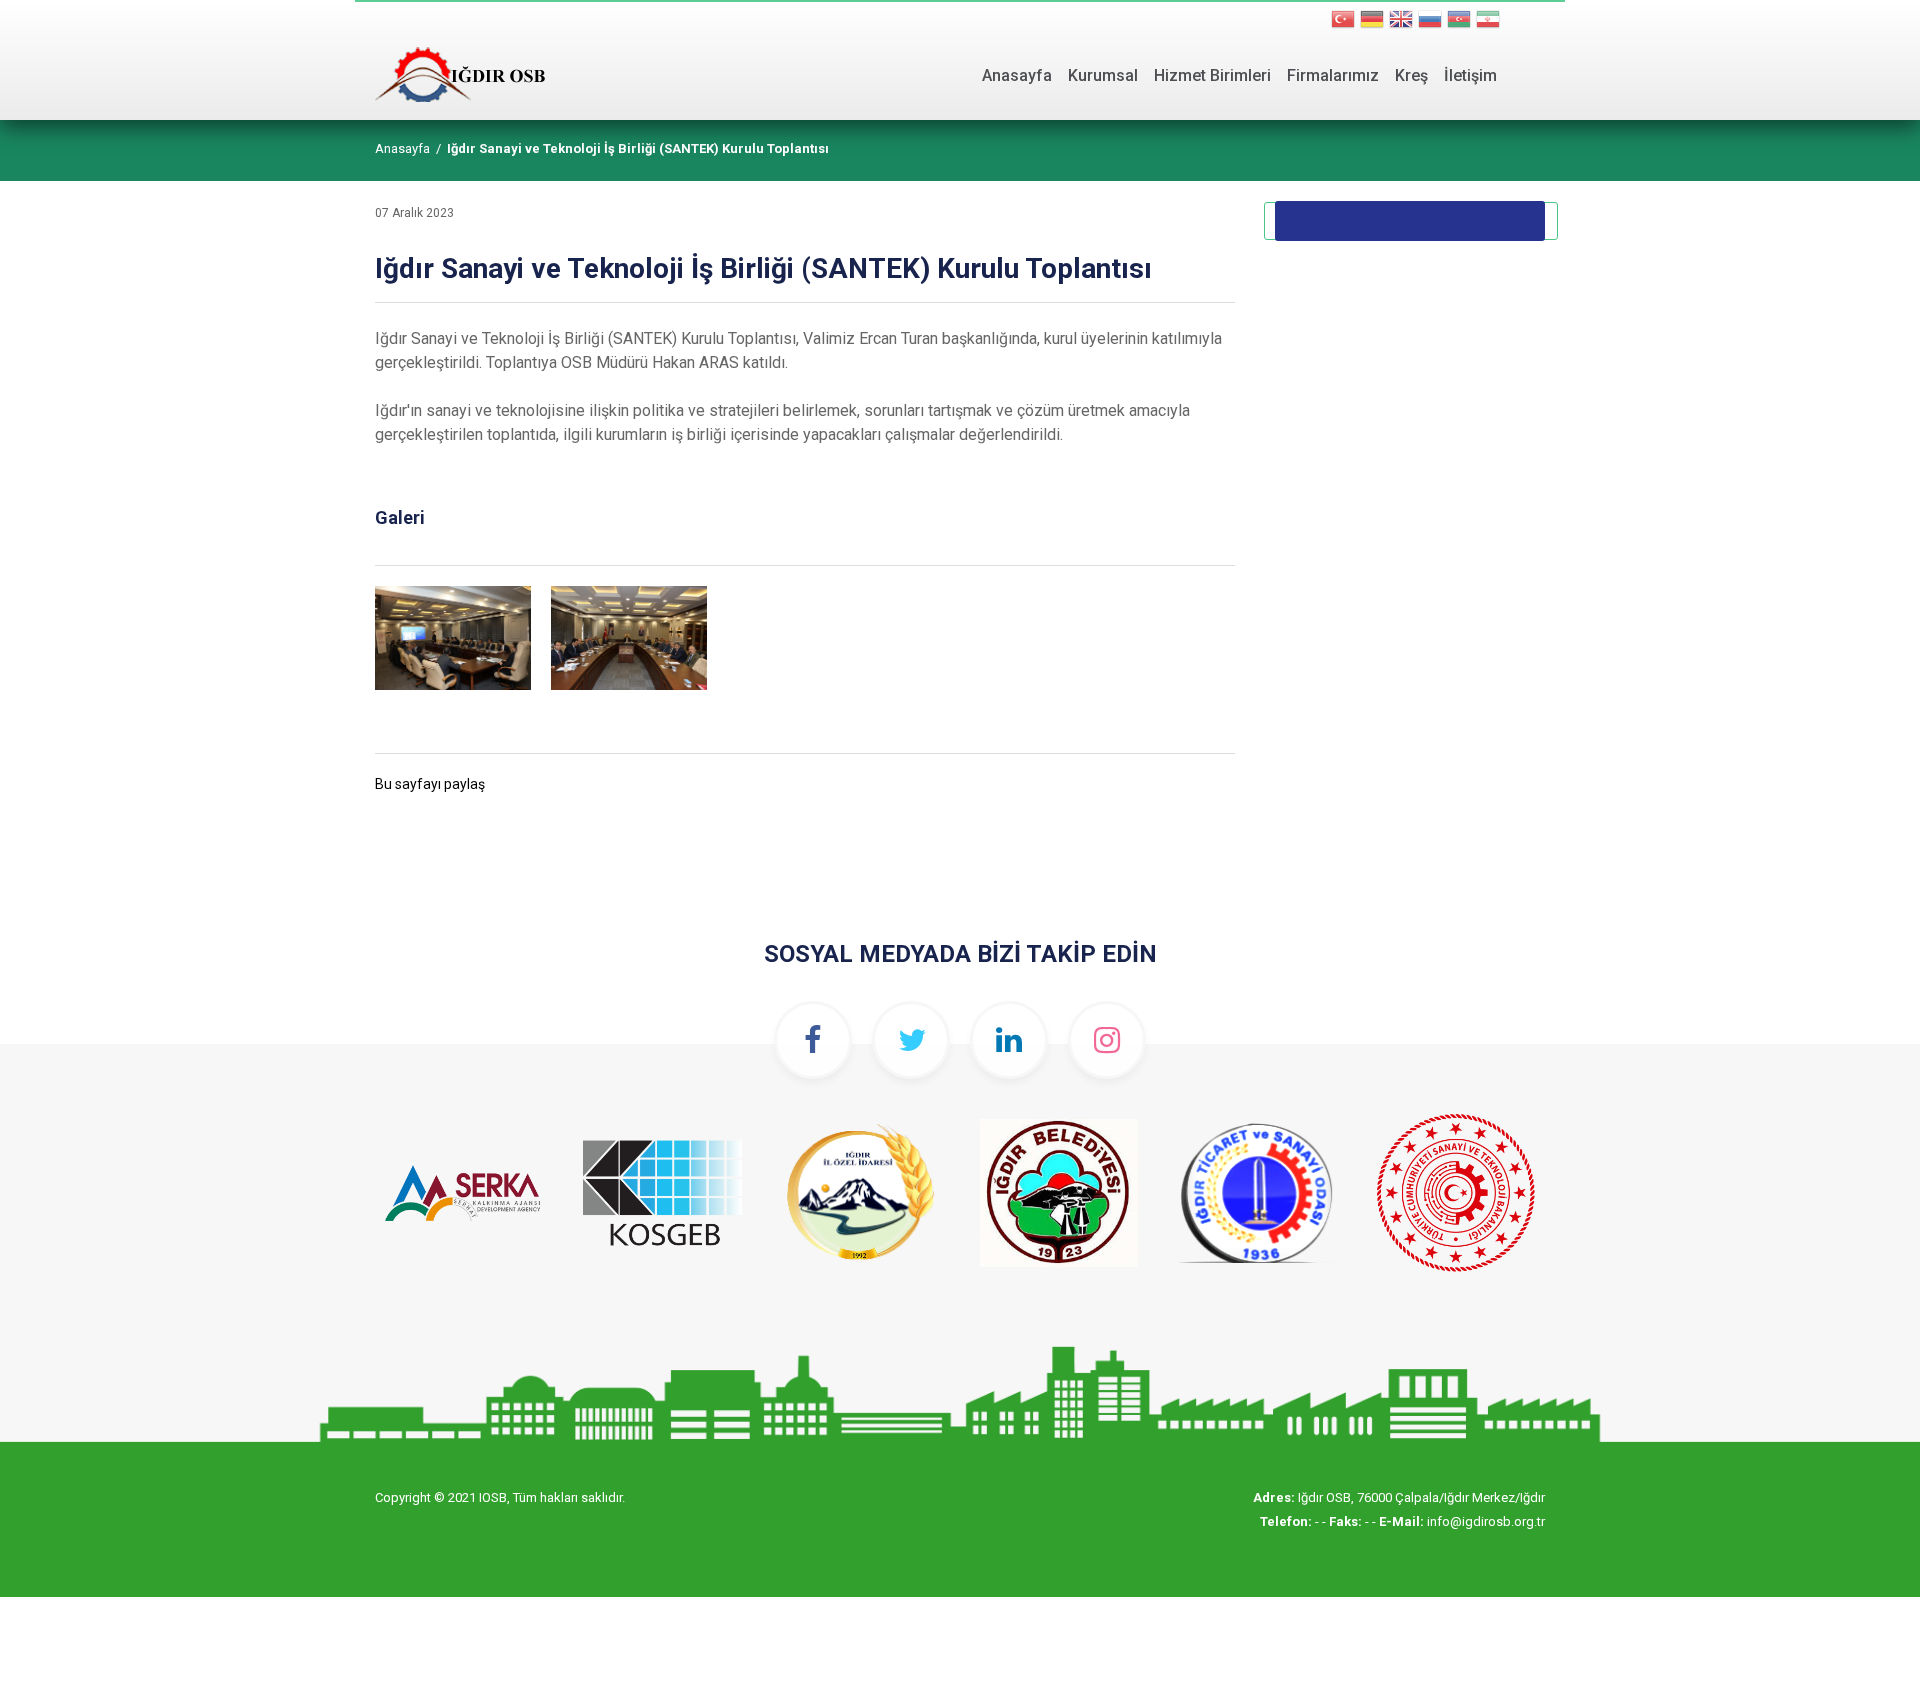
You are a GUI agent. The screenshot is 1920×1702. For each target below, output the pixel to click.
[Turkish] (1343, 22)
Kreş (1411, 75)
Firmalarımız (1333, 75)
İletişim (1470, 75)
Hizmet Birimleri (1212, 75)
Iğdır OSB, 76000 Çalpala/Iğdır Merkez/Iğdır (1421, 1497)
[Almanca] (1372, 22)
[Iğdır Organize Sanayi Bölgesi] (460, 50)
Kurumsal (1103, 75)
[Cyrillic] (1459, 22)
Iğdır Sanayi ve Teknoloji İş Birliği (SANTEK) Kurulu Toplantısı (638, 148)
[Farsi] (1488, 22)
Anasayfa (1017, 75)
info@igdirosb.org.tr (1486, 1521)
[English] (1401, 22)
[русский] (1430, 22)
